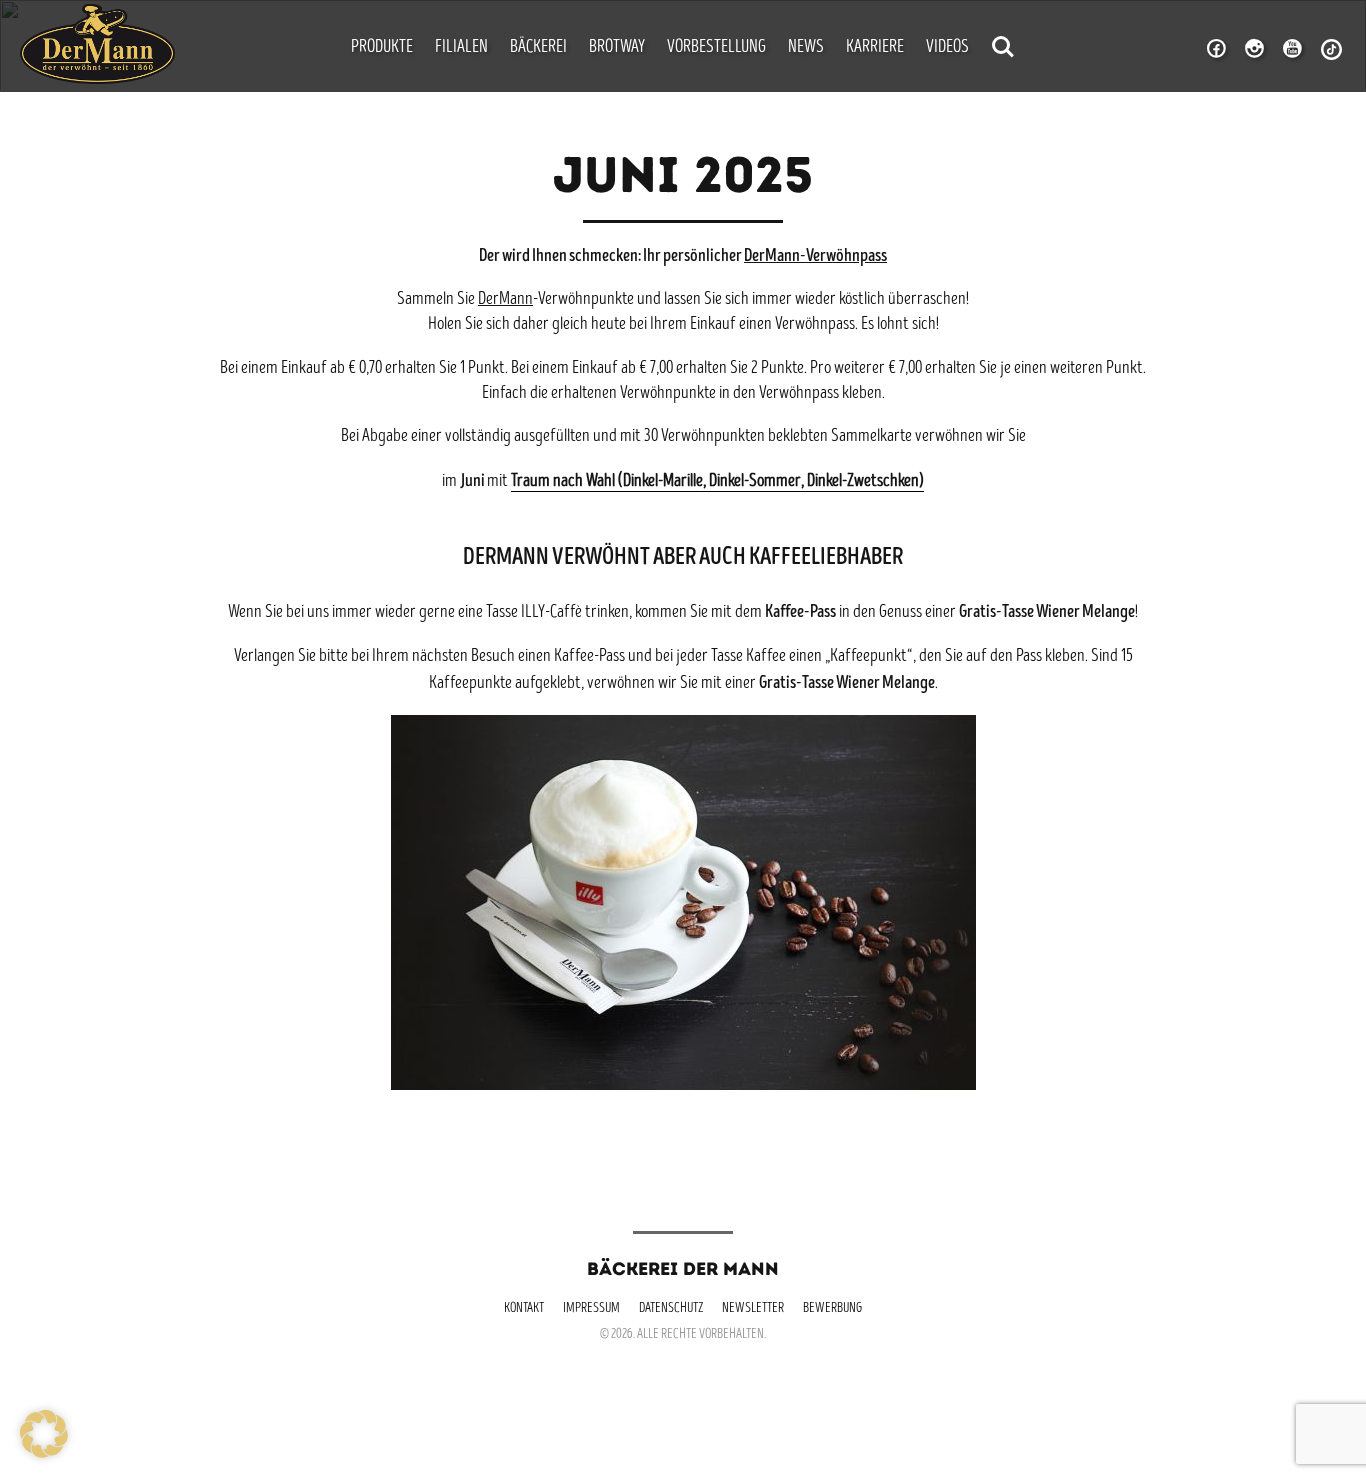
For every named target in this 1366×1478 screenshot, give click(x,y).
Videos (947, 48)
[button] (44, 1434)
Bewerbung (832, 1309)
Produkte (382, 48)
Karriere (875, 48)
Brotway (617, 48)
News (806, 48)
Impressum (591, 1309)
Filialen (461, 48)
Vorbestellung (716, 48)
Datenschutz (671, 1309)
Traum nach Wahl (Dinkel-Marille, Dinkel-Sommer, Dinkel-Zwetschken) (717, 482)
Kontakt (524, 1309)
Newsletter (753, 1309)
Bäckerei (538, 48)
